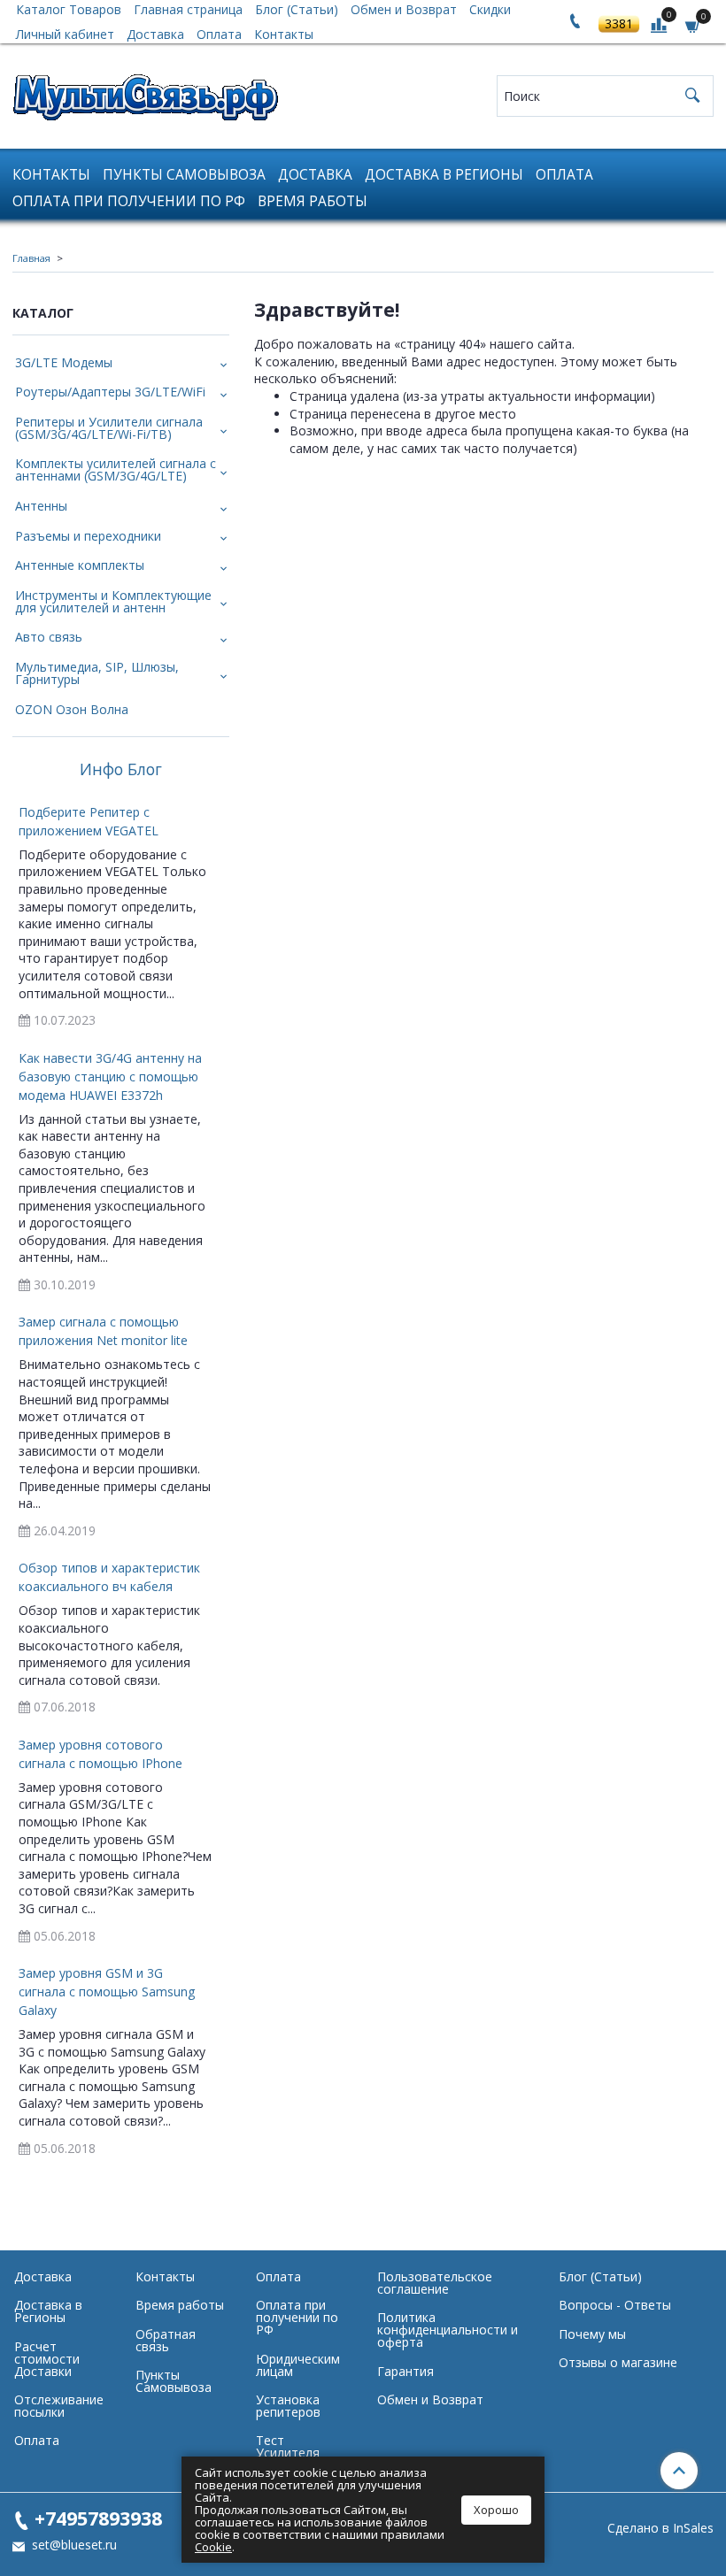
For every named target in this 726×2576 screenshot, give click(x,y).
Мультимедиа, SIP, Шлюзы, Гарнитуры (97, 673)
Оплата (219, 34)
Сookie (213, 2547)
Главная (31, 258)
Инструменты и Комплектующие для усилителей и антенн (113, 601)
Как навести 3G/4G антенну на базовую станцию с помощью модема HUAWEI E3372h (110, 1077)
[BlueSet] (145, 92)
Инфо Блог (121, 770)
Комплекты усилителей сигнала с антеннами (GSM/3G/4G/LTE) (116, 469)
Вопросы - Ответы (615, 2305)
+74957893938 (98, 2518)
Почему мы (592, 2334)
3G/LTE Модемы (64, 362)
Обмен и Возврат (430, 2399)
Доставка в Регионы (444, 175)
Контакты (284, 34)
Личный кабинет (65, 34)
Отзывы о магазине (618, 2362)
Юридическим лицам (298, 2365)
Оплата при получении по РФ (129, 201)
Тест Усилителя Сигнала (288, 2453)
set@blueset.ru (73, 2545)
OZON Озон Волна (72, 709)
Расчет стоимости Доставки (47, 2359)
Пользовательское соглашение (435, 2283)
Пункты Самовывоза (184, 175)
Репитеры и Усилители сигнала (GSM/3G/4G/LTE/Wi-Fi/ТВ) (109, 428)
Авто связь (49, 637)
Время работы (313, 201)
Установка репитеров (288, 2406)
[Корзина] (693, 25)
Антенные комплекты (80, 565)
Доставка (155, 34)
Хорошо (496, 2510)
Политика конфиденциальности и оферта (448, 2330)
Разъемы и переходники (88, 536)
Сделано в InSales (660, 2528)
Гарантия (405, 2371)
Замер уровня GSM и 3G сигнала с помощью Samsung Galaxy (107, 1992)
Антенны (41, 506)
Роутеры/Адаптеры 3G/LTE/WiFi (110, 392)
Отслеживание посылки (59, 2406)
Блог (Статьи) (600, 2276)
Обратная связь (166, 2340)
